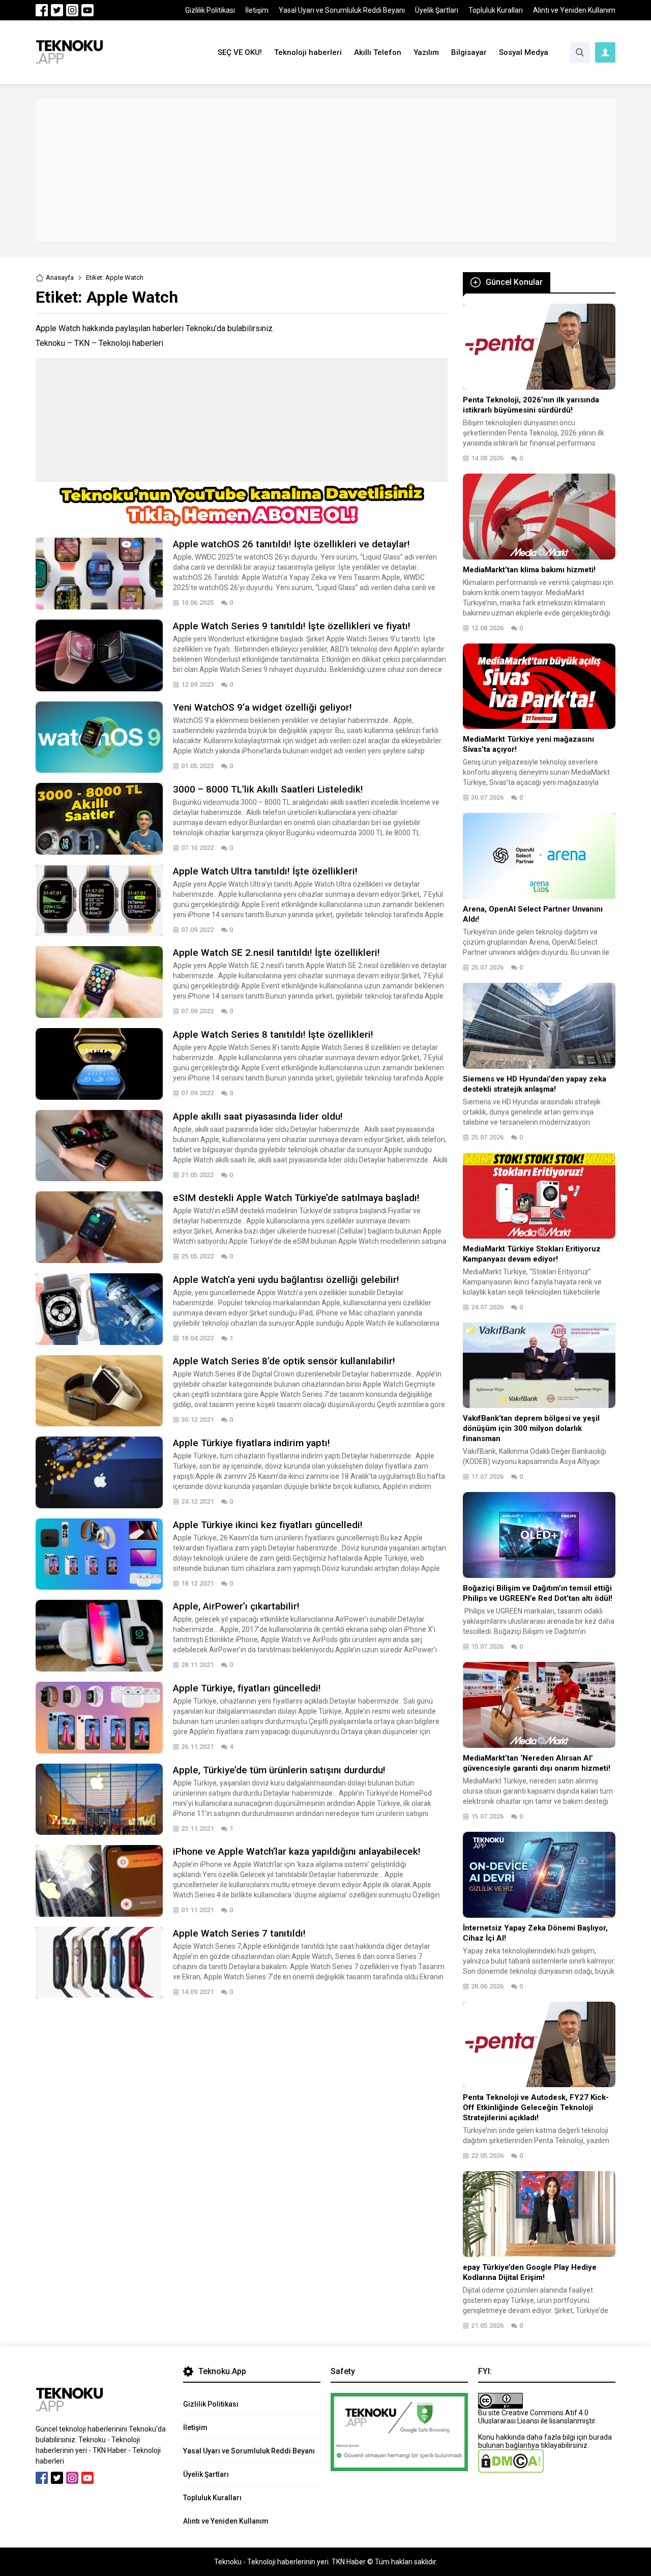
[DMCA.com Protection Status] (511, 2469)
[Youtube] (87, 10)
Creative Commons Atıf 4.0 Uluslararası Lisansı (533, 2417)
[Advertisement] (325, 170)
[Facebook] (42, 10)
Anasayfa (60, 277)
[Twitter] (57, 10)
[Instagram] (72, 10)
